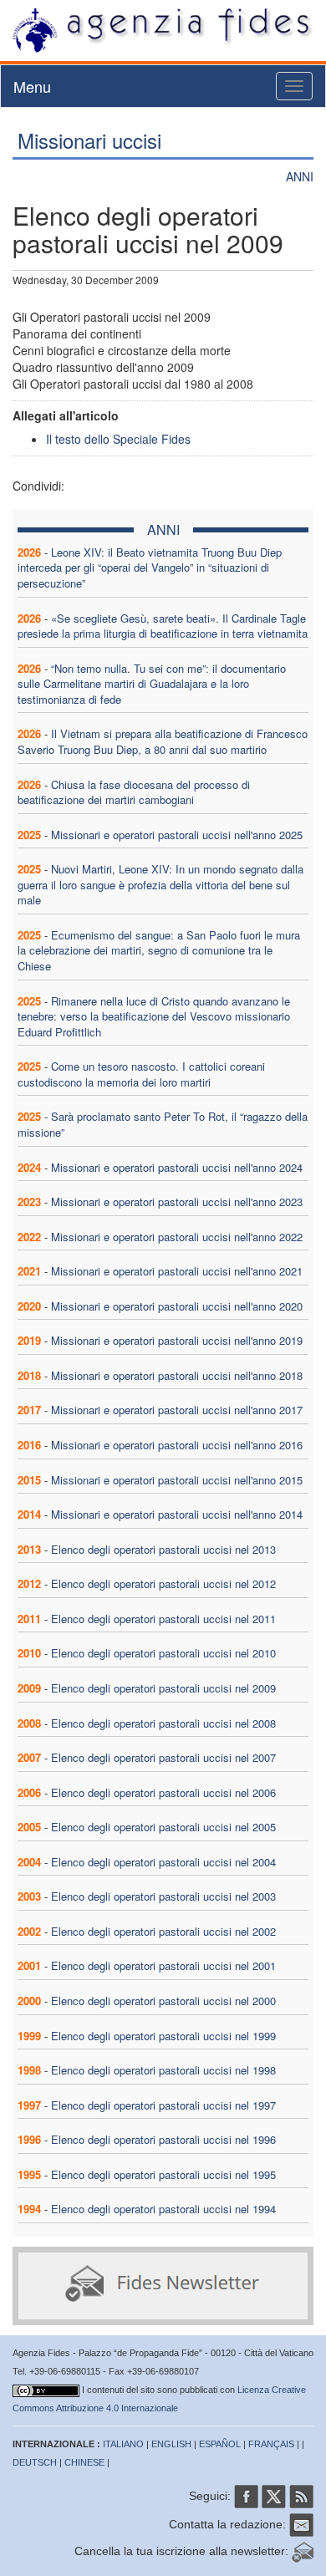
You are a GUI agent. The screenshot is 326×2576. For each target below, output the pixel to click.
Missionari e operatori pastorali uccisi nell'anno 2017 (177, 1410)
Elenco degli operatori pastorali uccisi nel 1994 (163, 2209)
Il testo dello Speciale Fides (118, 439)
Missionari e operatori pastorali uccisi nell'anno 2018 (177, 1375)
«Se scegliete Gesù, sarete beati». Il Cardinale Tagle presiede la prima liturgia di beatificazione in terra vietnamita (163, 626)
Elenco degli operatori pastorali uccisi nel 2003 (163, 1896)
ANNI (300, 176)
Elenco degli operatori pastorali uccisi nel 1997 (163, 2105)
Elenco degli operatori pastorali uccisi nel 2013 (163, 1549)
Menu (32, 86)
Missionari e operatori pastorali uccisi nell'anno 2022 (177, 1237)
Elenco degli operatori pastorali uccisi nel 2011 (163, 1619)
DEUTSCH (35, 2462)
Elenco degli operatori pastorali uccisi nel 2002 (163, 1931)
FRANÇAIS (271, 2444)
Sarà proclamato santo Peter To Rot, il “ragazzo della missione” (163, 1124)
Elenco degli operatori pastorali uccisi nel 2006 (163, 1792)
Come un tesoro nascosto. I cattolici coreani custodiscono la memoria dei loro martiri (141, 1074)
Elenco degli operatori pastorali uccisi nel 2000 (163, 2001)
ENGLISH (171, 2444)
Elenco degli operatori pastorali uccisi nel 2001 (163, 1965)
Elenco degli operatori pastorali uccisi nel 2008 (163, 1723)
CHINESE (84, 2462)
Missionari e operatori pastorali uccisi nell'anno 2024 (177, 1167)
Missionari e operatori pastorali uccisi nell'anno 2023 (177, 1201)
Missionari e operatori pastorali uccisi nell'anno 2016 (177, 1445)
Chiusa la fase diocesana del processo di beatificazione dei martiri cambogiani (134, 792)
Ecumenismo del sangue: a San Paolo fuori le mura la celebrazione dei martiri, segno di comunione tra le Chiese (159, 950)
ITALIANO (123, 2444)
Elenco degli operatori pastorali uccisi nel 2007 (163, 1757)
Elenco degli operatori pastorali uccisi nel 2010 (163, 1653)
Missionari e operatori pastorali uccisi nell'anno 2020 (177, 1306)
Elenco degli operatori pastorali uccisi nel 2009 (163, 1688)
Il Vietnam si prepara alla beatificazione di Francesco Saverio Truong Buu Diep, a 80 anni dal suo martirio (163, 741)
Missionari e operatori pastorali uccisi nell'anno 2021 (177, 1271)
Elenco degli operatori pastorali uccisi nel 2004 (163, 1862)
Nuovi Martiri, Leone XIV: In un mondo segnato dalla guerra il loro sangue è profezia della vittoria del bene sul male (160, 884)
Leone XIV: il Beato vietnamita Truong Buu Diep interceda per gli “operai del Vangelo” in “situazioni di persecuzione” (150, 568)
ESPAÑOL (220, 2444)
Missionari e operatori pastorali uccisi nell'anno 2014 (177, 1514)
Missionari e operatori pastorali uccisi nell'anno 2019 (177, 1340)
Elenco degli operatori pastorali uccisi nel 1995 (163, 2174)
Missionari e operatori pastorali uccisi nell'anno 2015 (177, 1480)
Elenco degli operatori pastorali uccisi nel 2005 (163, 1827)
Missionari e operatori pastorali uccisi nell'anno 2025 (177, 835)
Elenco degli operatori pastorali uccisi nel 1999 (163, 2036)
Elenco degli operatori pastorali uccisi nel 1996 (163, 2139)
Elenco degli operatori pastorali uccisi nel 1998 (163, 2070)
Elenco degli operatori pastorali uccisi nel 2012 (163, 1583)
